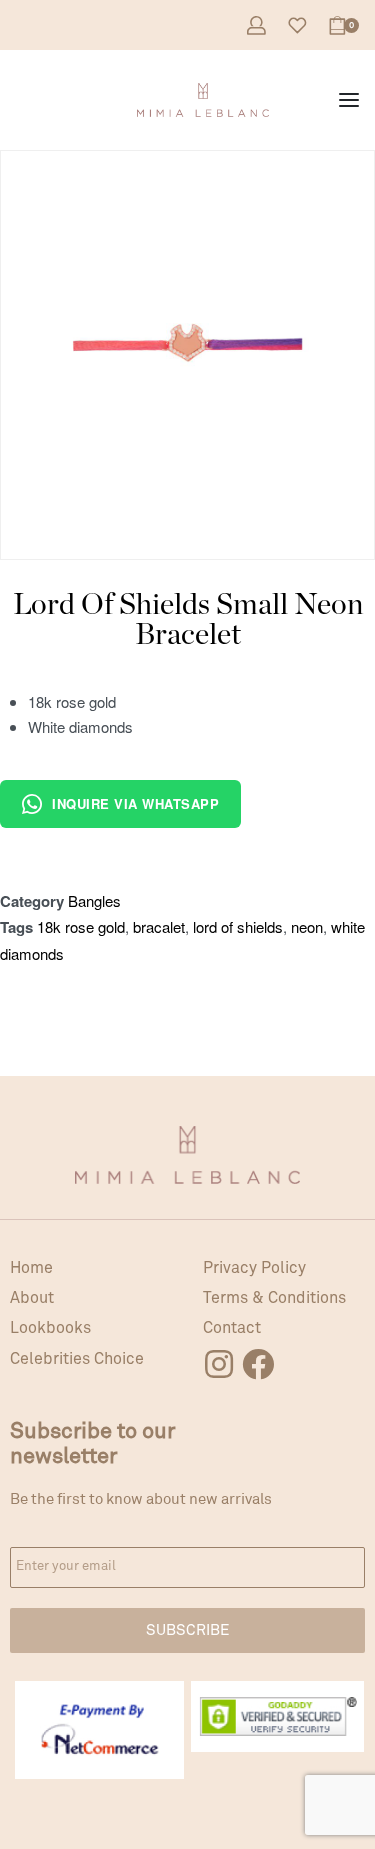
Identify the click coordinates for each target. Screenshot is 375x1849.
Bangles (94, 900)
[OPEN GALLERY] (187, 337)
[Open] (297, 25)
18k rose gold (81, 926)
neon (307, 926)
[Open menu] (349, 100)
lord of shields (238, 926)
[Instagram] (219, 1364)
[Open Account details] (256, 25)
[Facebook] (258, 1364)
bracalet (159, 926)
